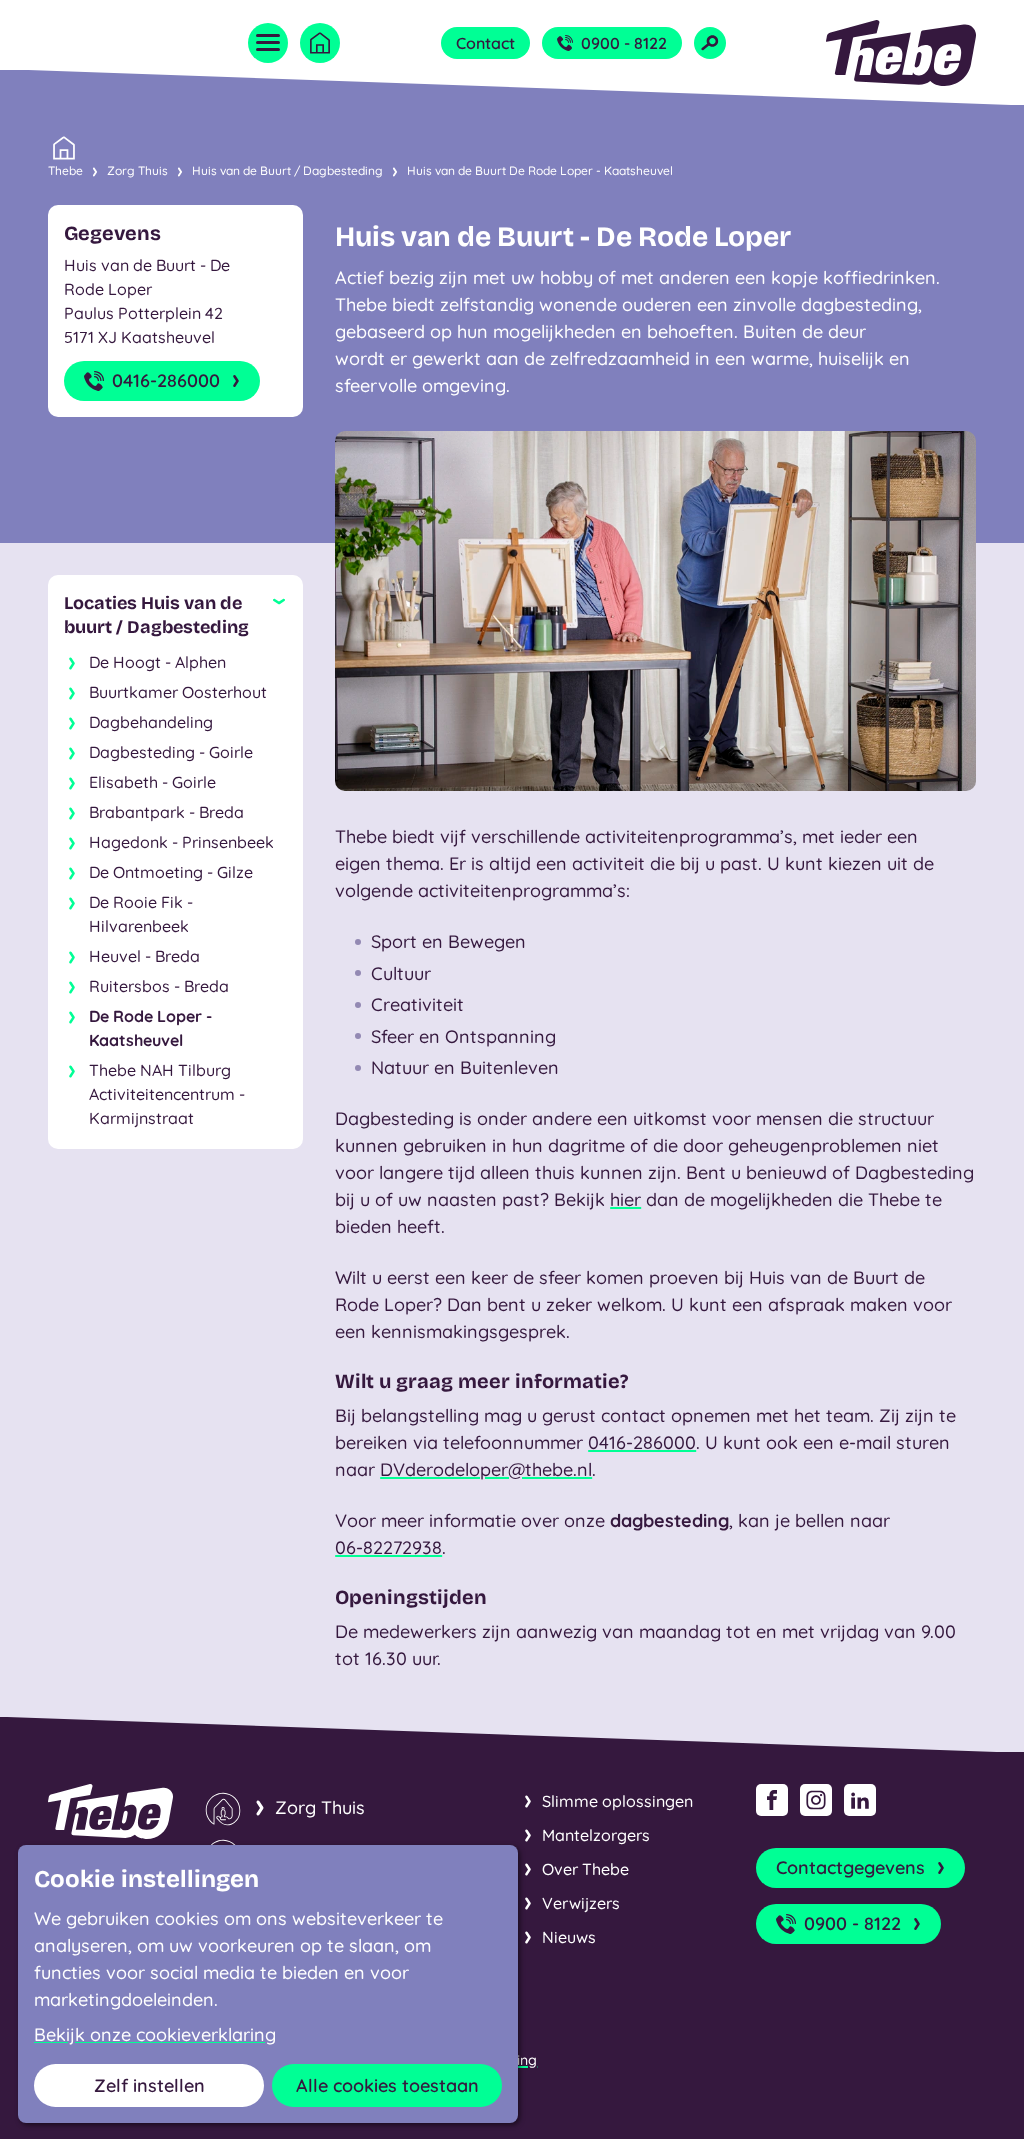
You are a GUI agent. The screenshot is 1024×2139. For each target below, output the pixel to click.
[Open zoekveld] (710, 43)
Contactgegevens (850, 1867)
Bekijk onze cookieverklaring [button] (155, 2035)
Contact (485, 43)
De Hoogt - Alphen (157, 662)
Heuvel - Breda (144, 956)
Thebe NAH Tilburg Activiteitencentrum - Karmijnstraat (167, 1094)
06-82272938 (388, 1547)
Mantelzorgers (596, 1835)
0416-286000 (166, 380)
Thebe (65, 170)
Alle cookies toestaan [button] (387, 2085)
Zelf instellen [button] (149, 2085)
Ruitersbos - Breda (159, 986)
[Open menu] (268, 43)
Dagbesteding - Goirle (171, 752)
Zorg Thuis (137, 170)
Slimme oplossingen (617, 1801)
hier (625, 1199)
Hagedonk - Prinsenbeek (181, 842)
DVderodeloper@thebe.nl (486, 1469)
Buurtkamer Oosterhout (178, 692)
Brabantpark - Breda (166, 812)
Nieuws (569, 1937)
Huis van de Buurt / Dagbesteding (287, 170)
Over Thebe (585, 1869)
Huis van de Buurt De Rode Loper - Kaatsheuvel (540, 170)
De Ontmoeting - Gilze (171, 872)
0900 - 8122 (624, 43)
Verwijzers (581, 1903)
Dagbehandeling (151, 722)
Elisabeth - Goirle (152, 782)
